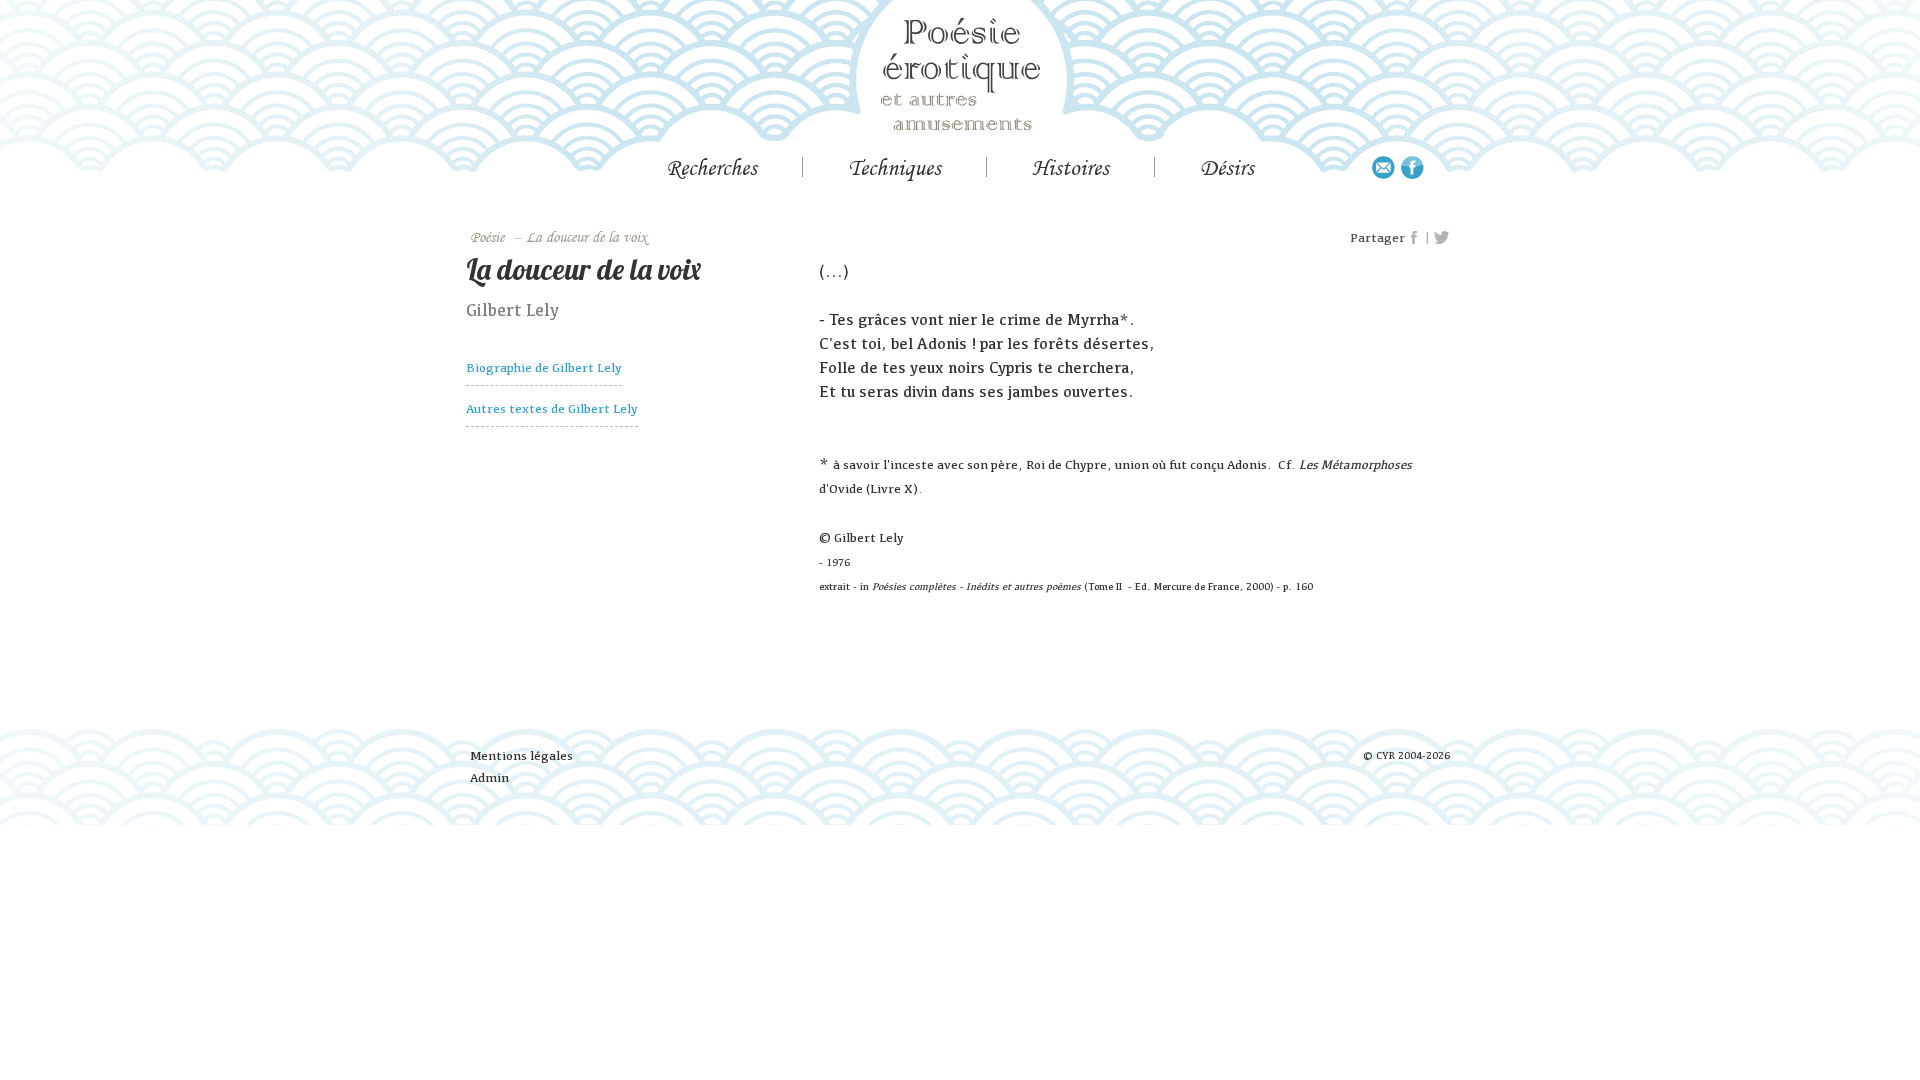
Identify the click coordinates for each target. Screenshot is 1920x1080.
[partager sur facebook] (1415, 238)
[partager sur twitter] (1441, 238)
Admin (489, 777)
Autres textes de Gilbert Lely (552, 408)
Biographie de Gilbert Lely (544, 367)
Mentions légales (521, 755)
